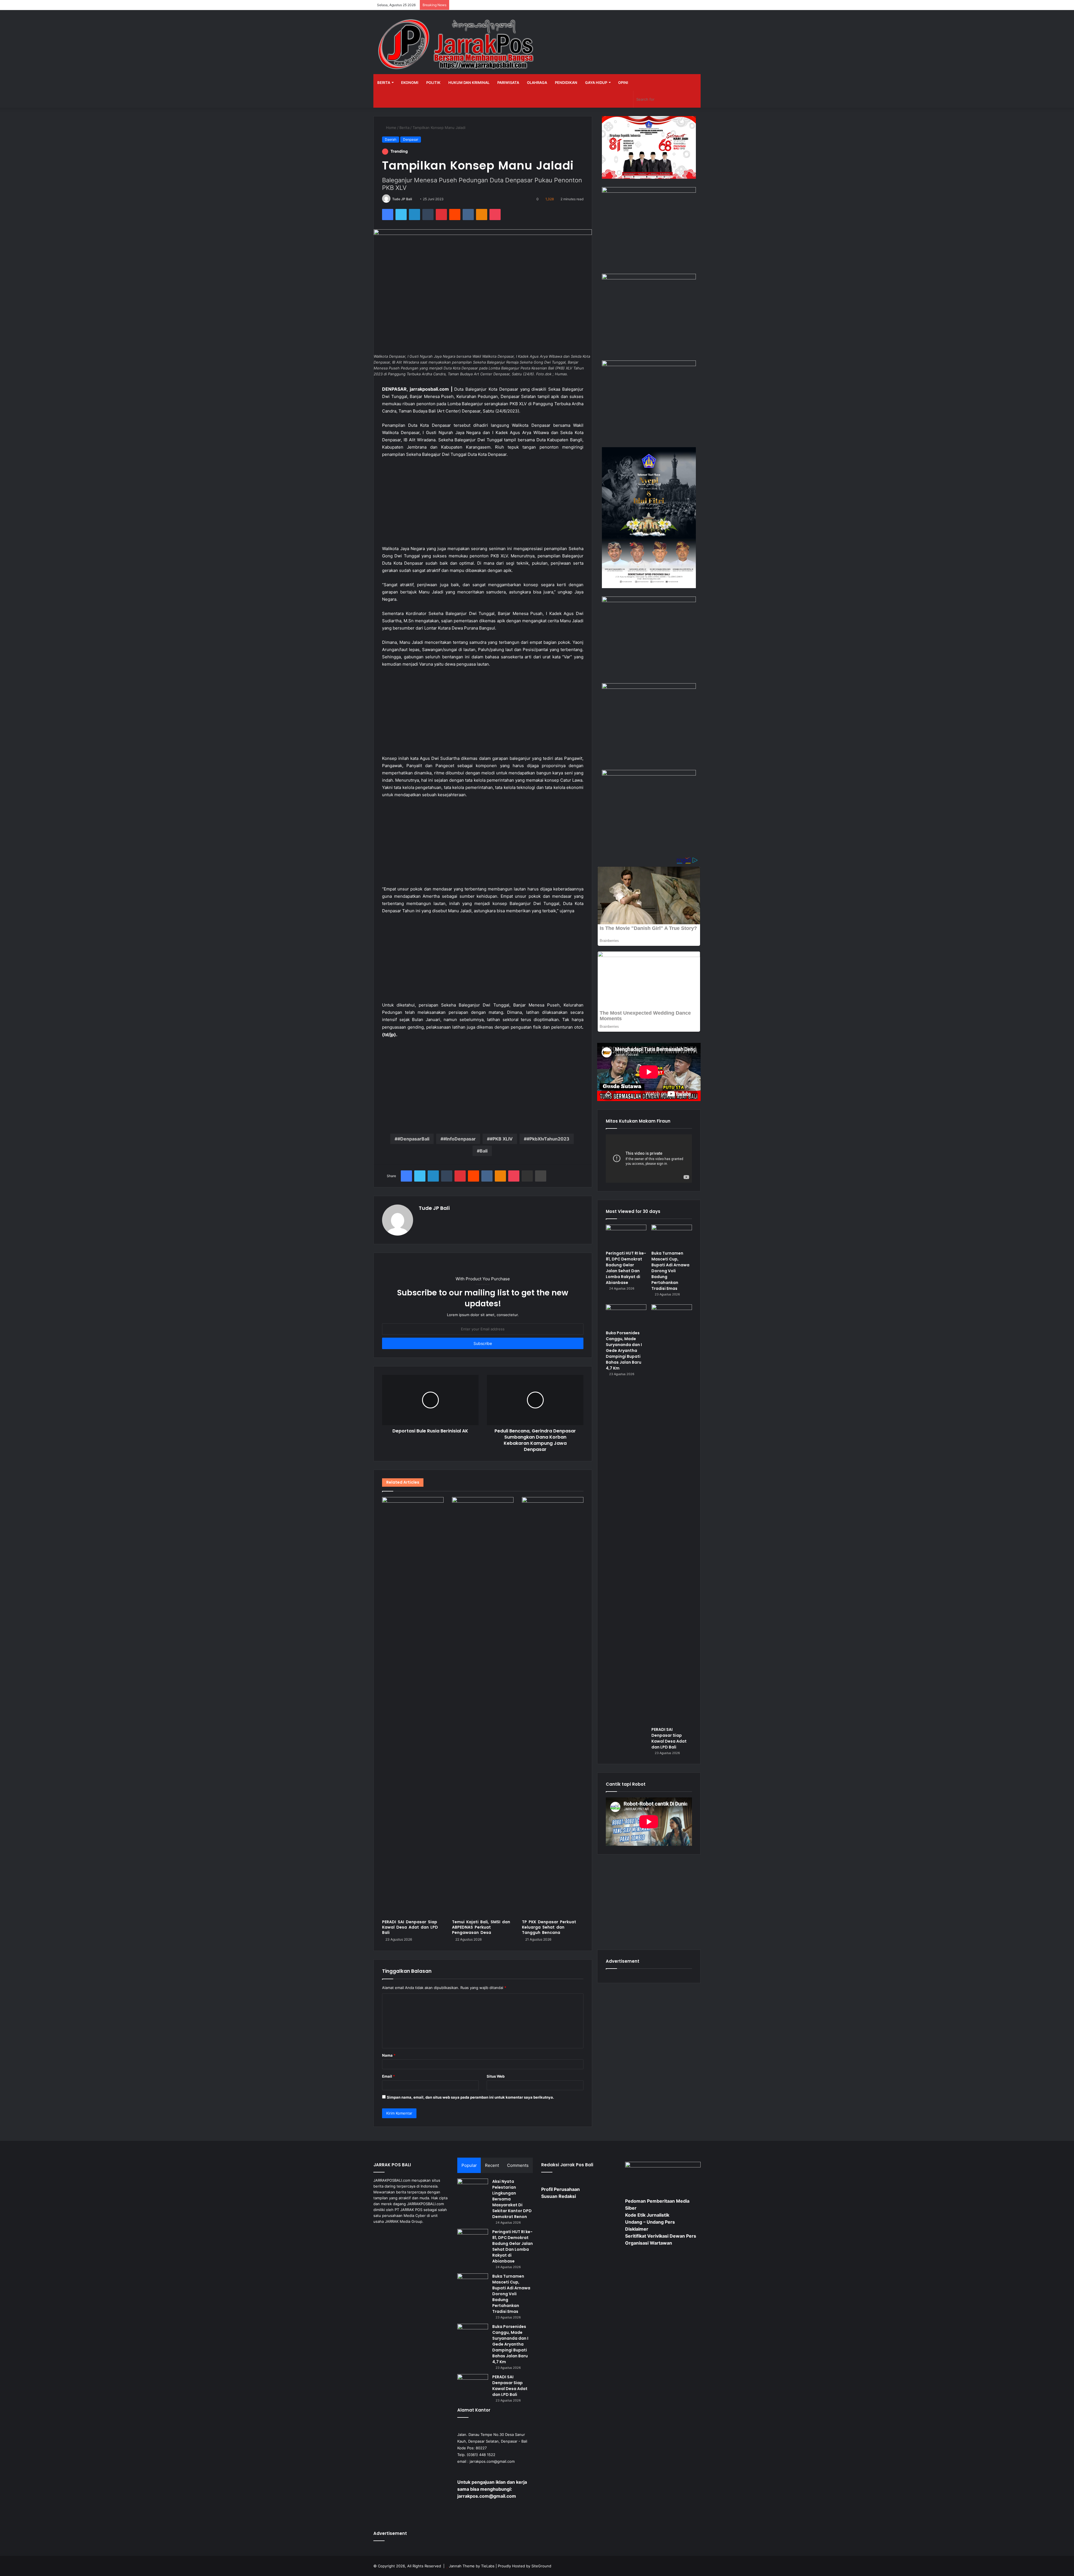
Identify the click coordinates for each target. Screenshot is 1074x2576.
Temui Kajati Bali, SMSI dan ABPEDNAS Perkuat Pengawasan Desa (481, 1927)
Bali (484, 1151)
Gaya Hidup (596, 83)
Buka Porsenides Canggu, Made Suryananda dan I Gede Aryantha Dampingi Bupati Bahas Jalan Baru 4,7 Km (624, 1351)
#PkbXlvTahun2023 (548, 1139)
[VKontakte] (468, 215)
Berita (384, 83)
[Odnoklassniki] (482, 215)
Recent (492, 2165)
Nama (389, 2055)
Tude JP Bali (402, 199)
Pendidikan (566, 83)
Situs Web (496, 2076)
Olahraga (537, 83)
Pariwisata (508, 83)
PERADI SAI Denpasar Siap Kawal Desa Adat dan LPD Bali (410, 1927)
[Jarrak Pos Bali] (457, 45)
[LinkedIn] (414, 215)
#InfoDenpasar (460, 1139)
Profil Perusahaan (560, 2189)
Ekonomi (410, 83)
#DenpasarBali (413, 1139)
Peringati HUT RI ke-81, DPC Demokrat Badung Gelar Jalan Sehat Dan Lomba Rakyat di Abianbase (626, 1268)
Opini (623, 83)
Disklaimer (637, 2229)
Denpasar (411, 139)
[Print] (541, 1176)
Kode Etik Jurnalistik (647, 2215)
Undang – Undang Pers (650, 2222)
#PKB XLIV (501, 1139)
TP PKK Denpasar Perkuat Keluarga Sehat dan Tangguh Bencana (549, 1927)
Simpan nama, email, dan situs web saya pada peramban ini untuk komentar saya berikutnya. (470, 2097)
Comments (518, 2165)
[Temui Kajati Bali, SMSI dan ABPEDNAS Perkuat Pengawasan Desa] (483, 1707)
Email (388, 2076)
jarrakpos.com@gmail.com (492, 2461)
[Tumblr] (428, 215)
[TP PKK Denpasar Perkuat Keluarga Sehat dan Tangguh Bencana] (553, 1707)
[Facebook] (388, 215)
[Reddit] (455, 215)
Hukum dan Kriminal (469, 83)
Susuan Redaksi (559, 2196)
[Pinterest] (441, 215)
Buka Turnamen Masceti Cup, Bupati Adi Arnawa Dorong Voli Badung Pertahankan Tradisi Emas (670, 1271)
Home (391, 128)
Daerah (391, 139)
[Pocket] (495, 215)
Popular (469, 2165)
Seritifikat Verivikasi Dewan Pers (661, 2236)
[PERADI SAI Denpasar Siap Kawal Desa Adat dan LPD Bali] (413, 1707)
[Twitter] (401, 215)
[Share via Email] (527, 1176)
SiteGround (541, 2566)
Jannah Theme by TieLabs (472, 2566)
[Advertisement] (483, 504)
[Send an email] (414, 199)
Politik (433, 83)
